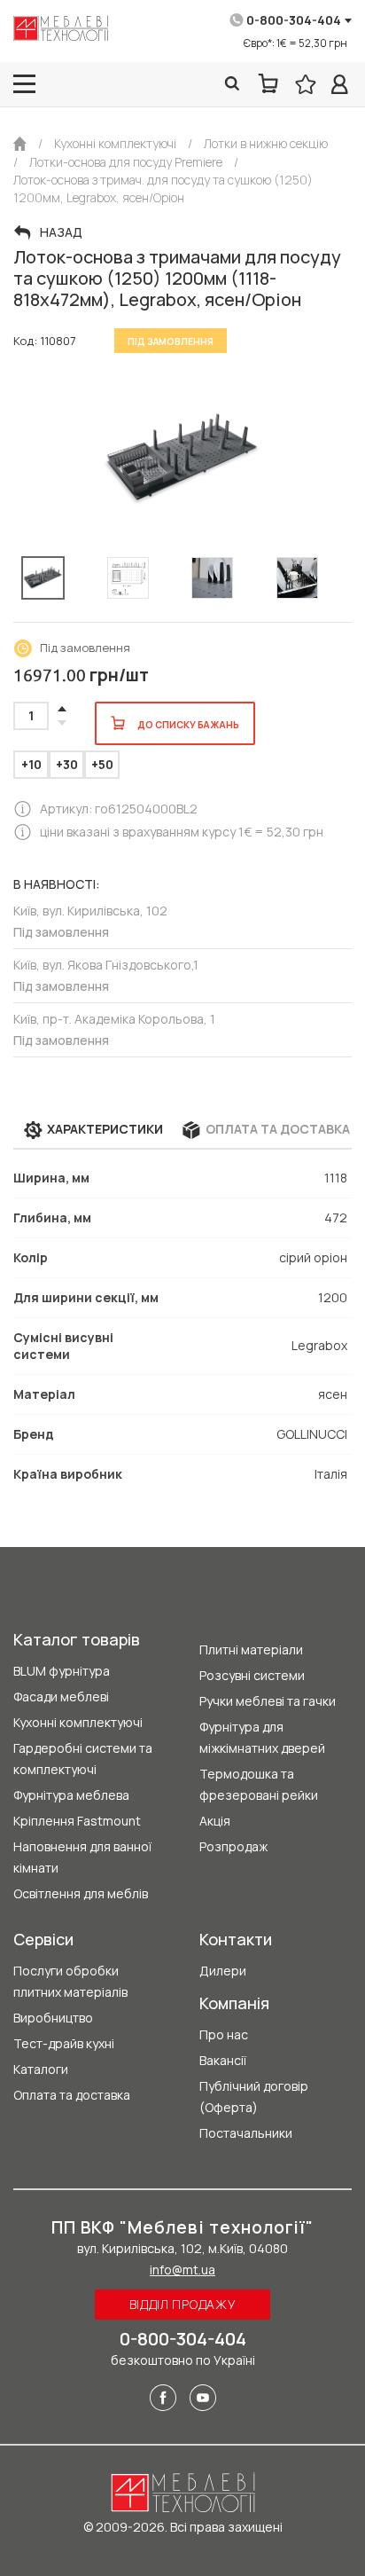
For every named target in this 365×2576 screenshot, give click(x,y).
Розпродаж (233, 1846)
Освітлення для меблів (81, 1893)
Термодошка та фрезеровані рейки (259, 1784)
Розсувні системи (252, 1675)
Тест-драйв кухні (64, 2043)
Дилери (223, 1971)
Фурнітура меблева (71, 1795)
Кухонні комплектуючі (78, 1722)
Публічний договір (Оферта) (254, 2097)
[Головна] (20, 144)
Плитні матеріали (251, 1649)
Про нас (224, 2034)
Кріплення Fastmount (77, 1821)
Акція (215, 1821)
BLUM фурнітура (62, 1671)
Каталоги (41, 2069)
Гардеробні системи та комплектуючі (83, 1759)
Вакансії (223, 2060)
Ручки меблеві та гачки (268, 1701)
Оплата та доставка (72, 2095)
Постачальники (246, 2133)
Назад (61, 232)
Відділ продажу (183, 2304)
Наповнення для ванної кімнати (82, 1857)
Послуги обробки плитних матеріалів (70, 1981)
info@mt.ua (182, 2270)
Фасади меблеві (61, 1696)
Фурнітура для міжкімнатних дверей (262, 1737)
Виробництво (53, 2018)
